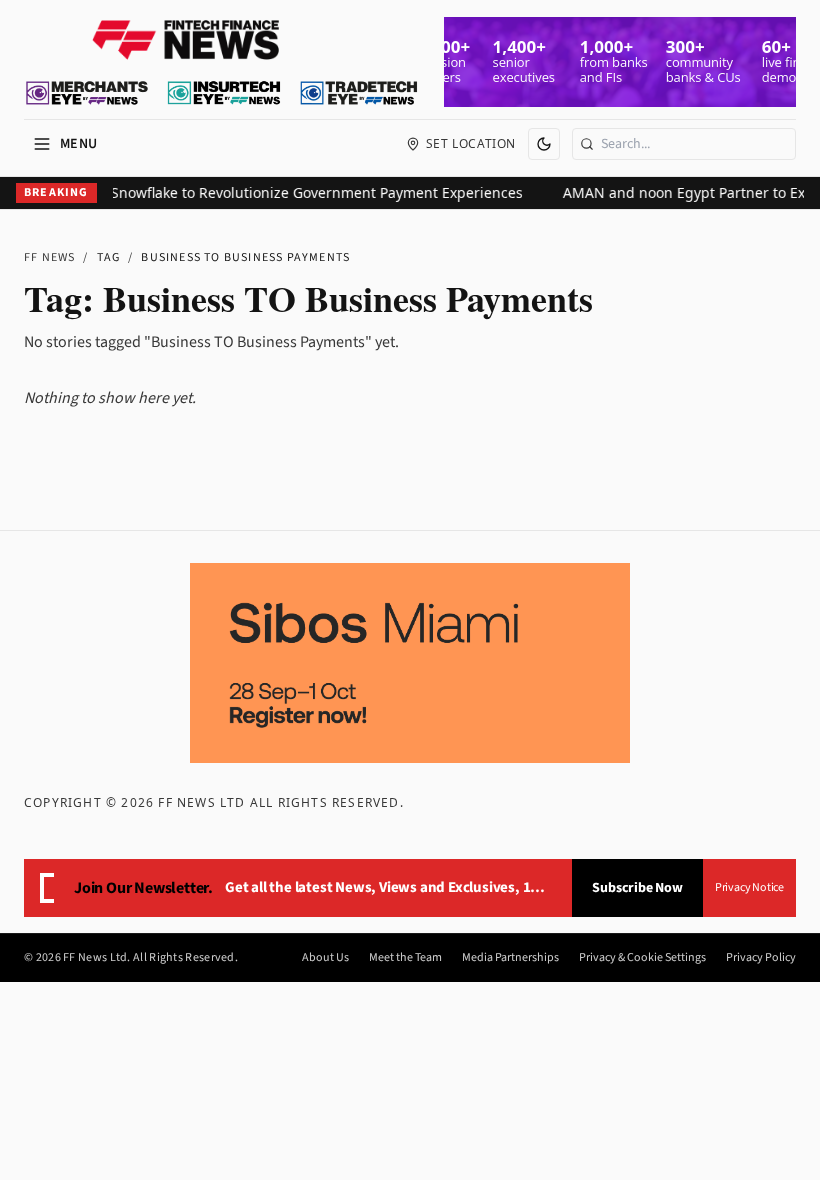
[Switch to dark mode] (544, 144)
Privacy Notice (749, 887)
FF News (49, 257)
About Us (325, 958)
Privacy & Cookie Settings (642, 958)
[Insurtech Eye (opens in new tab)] (223, 93)
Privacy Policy (761, 958)
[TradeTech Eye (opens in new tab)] (359, 93)
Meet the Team (405, 958)
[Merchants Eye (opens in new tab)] (87, 93)
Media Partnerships (510, 958)
